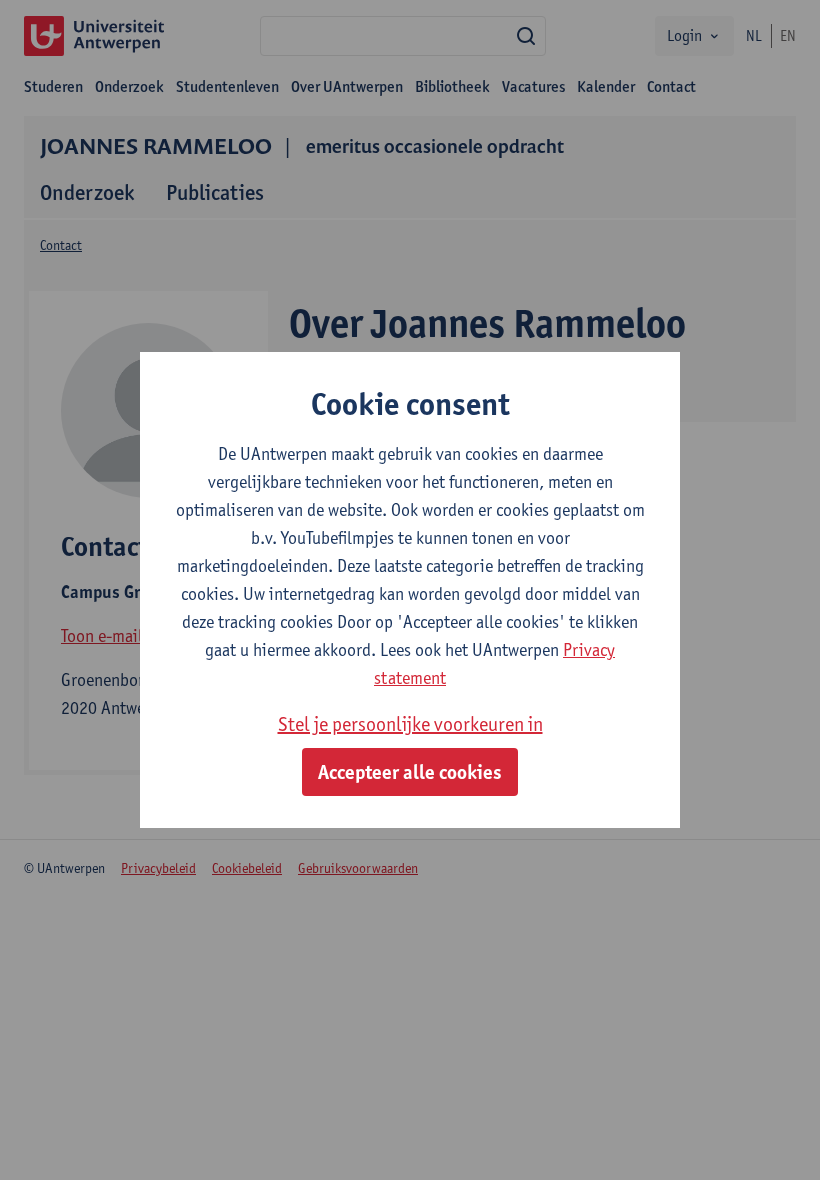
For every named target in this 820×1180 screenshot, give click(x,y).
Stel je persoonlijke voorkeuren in (410, 724)
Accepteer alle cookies (410, 772)
